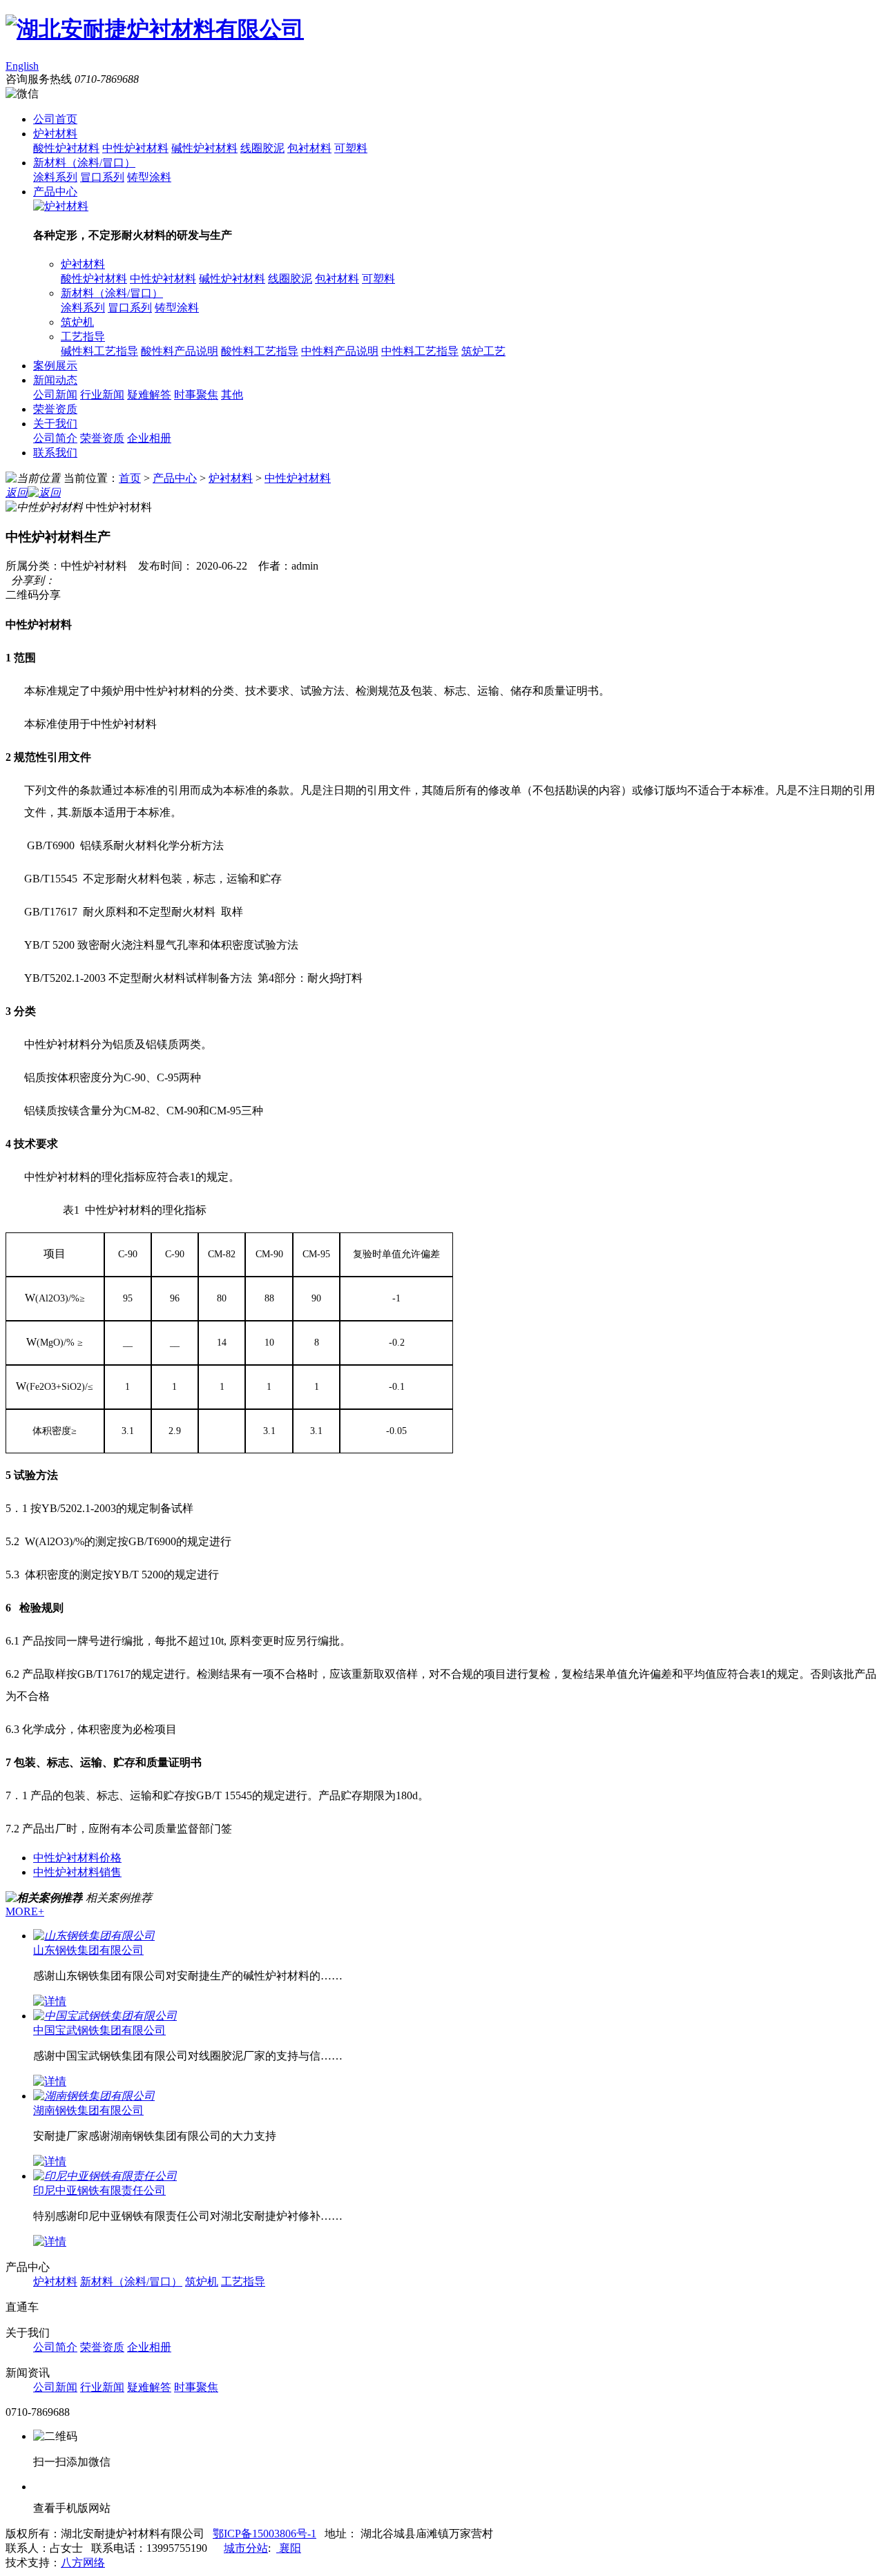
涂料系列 (55, 177)
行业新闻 (102, 395)
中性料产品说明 (340, 351)
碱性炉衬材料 (204, 148)
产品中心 (55, 192)
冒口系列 (102, 177)
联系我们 (55, 453)
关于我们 (55, 424)
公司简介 (55, 438)
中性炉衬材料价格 (77, 1858)
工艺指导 (83, 337)
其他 (232, 395)
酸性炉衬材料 (66, 148)
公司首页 (55, 119)
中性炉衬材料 (135, 148)
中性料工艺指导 (420, 351)
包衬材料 (309, 148)
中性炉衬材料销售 (77, 1872)
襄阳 (289, 2548)
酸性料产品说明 (180, 351)
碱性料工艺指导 (99, 351)
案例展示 (55, 366)
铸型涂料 (149, 177)
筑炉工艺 (483, 351)
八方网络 (83, 2563)
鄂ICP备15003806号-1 (265, 2534)
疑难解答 (149, 395)
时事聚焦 (196, 395)
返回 (17, 493)
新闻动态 (55, 380)
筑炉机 (77, 322)
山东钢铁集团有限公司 (88, 1950)
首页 (130, 478)
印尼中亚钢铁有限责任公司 (99, 2190)
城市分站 (246, 2548)
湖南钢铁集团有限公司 (88, 2110)
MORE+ (25, 1911)
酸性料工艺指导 (260, 351)
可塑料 (351, 148)
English (22, 66)
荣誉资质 (55, 409)
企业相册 (149, 438)
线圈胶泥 (262, 148)
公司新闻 (55, 395)
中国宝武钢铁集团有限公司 (99, 2030)
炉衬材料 (55, 134)
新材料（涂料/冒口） (84, 163)
